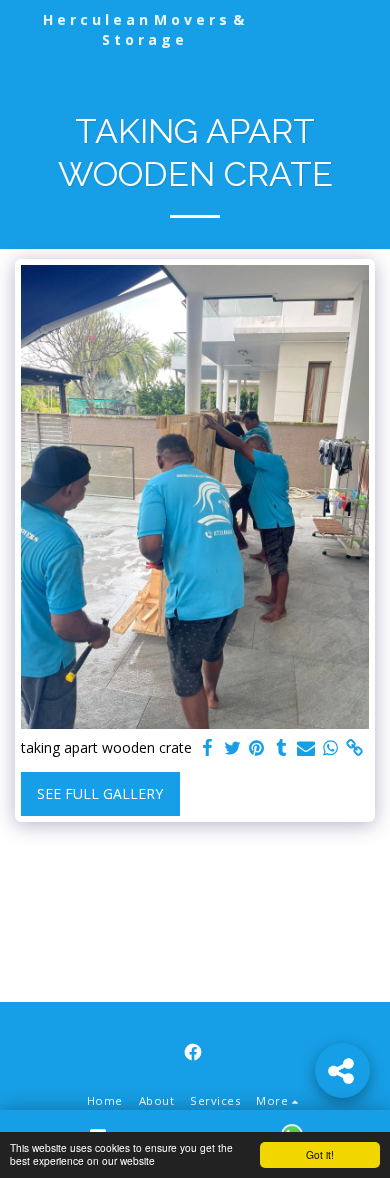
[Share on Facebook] (208, 748)
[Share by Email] (306, 748)
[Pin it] (257, 748)
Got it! (320, 1154)
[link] (355, 748)
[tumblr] (282, 748)
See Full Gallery (100, 793)
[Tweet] (233, 748)
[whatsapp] (331, 748)
